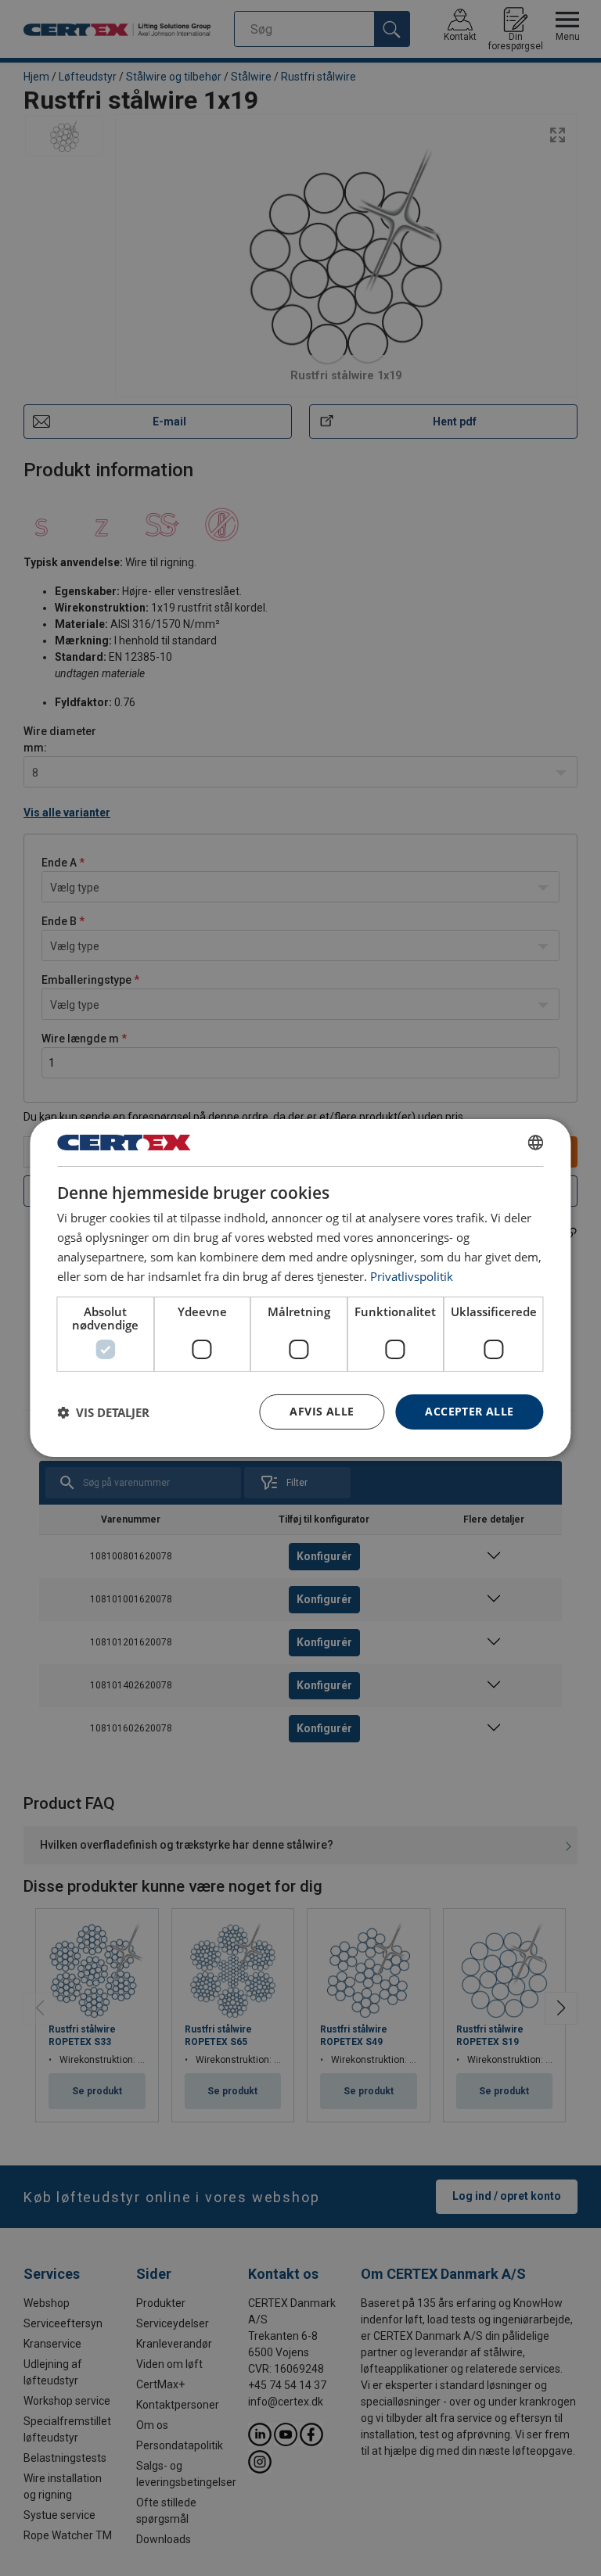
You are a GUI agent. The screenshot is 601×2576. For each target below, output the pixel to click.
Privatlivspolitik (412, 1276)
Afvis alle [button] (322, 1411)
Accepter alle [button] (469, 1411)
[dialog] (300, 1288)
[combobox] (536, 1143)
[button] (103, 1412)
